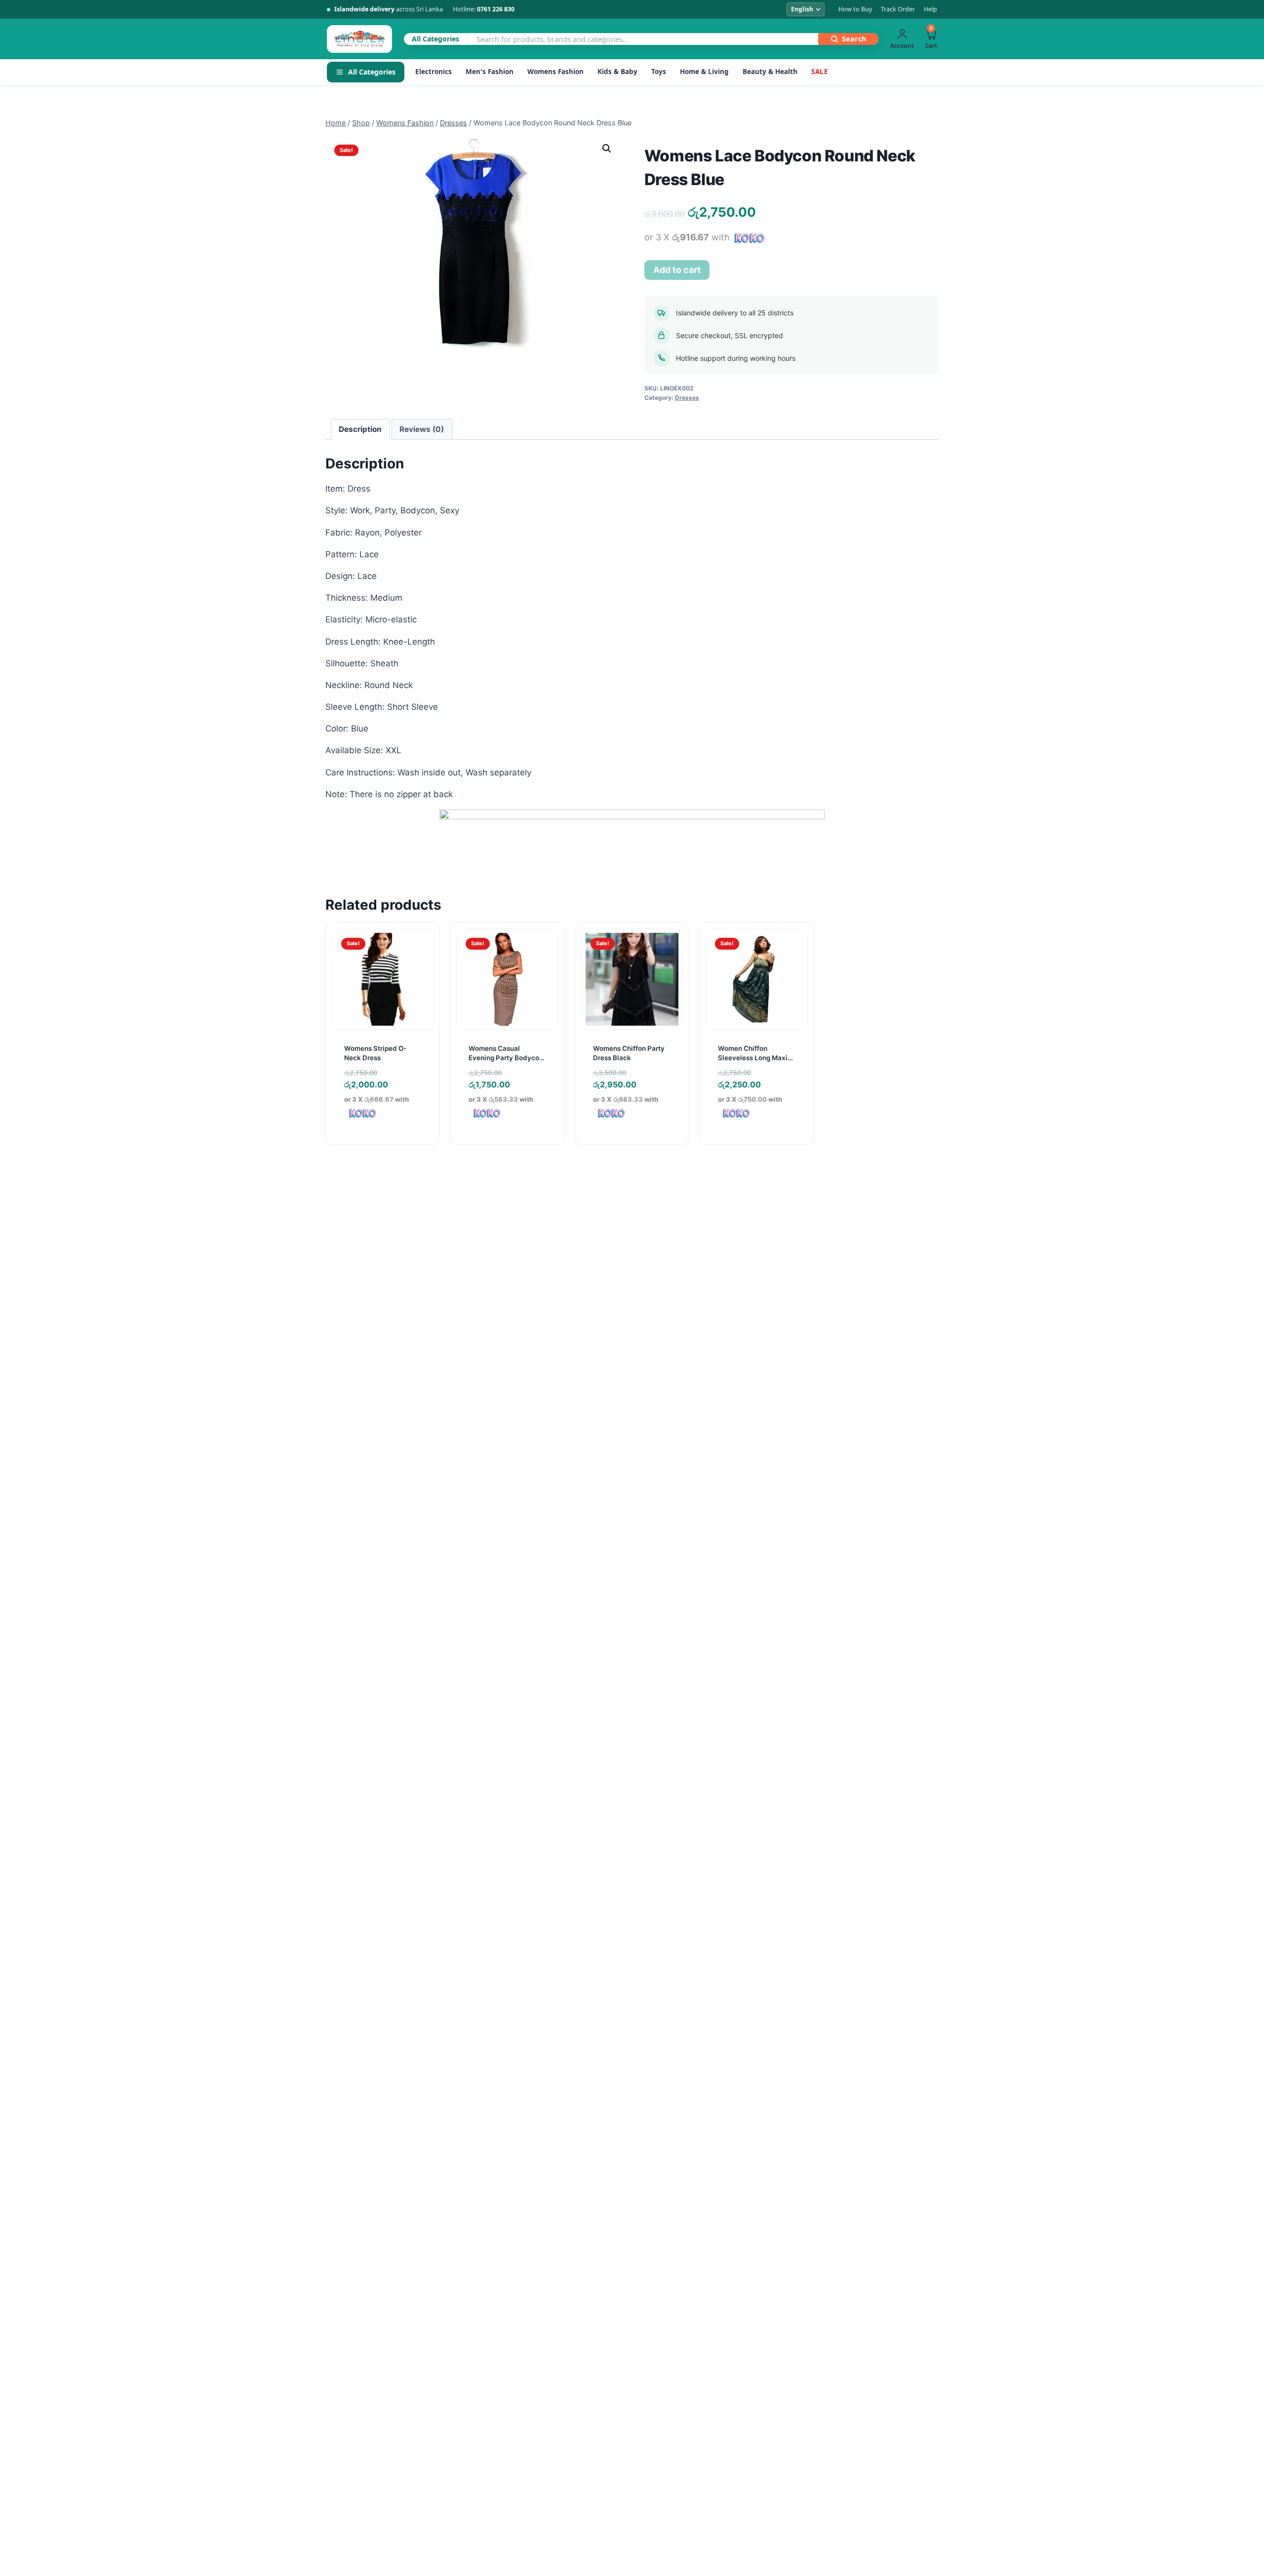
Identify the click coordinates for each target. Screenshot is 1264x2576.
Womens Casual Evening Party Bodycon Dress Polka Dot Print (506, 1057)
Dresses (687, 398)
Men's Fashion (490, 72)
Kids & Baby (617, 72)
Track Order (898, 9)
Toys (659, 72)
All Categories (372, 72)
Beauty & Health (770, 72)
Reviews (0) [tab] (422, 429)
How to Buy (855, 9)
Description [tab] (360, 429)
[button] (607, 149)
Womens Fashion (555, 72)
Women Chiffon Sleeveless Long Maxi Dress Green (753, 1057)
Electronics (434, 72)
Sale (820, 72)
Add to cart (677, 270)
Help (930, 9)
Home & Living (704, 72)
